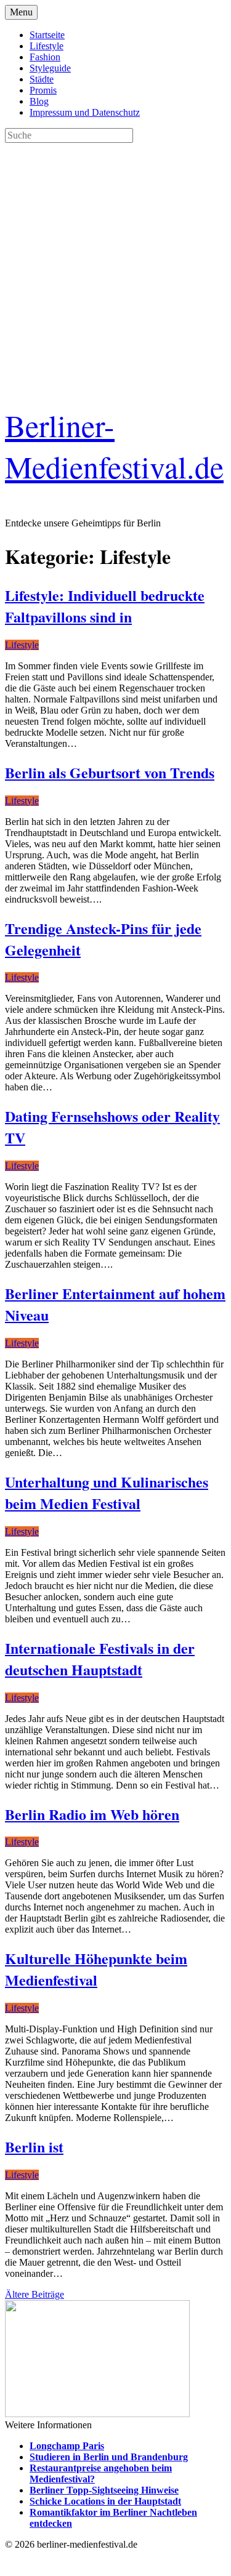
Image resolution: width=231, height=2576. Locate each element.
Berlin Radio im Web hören (92, 1814)
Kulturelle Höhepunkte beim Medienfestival (96, 1969)
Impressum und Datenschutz (85, 112)
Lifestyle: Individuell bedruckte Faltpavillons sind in (105, 606)
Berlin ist (34, 2147)
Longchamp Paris (67, 2446)
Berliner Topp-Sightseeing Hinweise (104, 2490)
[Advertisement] (115, 258)
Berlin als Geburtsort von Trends (110, 772)
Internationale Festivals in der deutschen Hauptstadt (100, 1659)
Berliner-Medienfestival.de (114, 446)
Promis (43, 90)
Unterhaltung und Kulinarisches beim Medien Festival (107, 1492)
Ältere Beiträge (34, 2294)
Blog (39, 101)
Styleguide (50, 68)
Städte (42, 79)
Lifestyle (47, 46)
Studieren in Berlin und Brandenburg (109, 2457)
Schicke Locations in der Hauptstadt (105, 2501)
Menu (21, 12)
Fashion (45, 57)
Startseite (47, 35)
